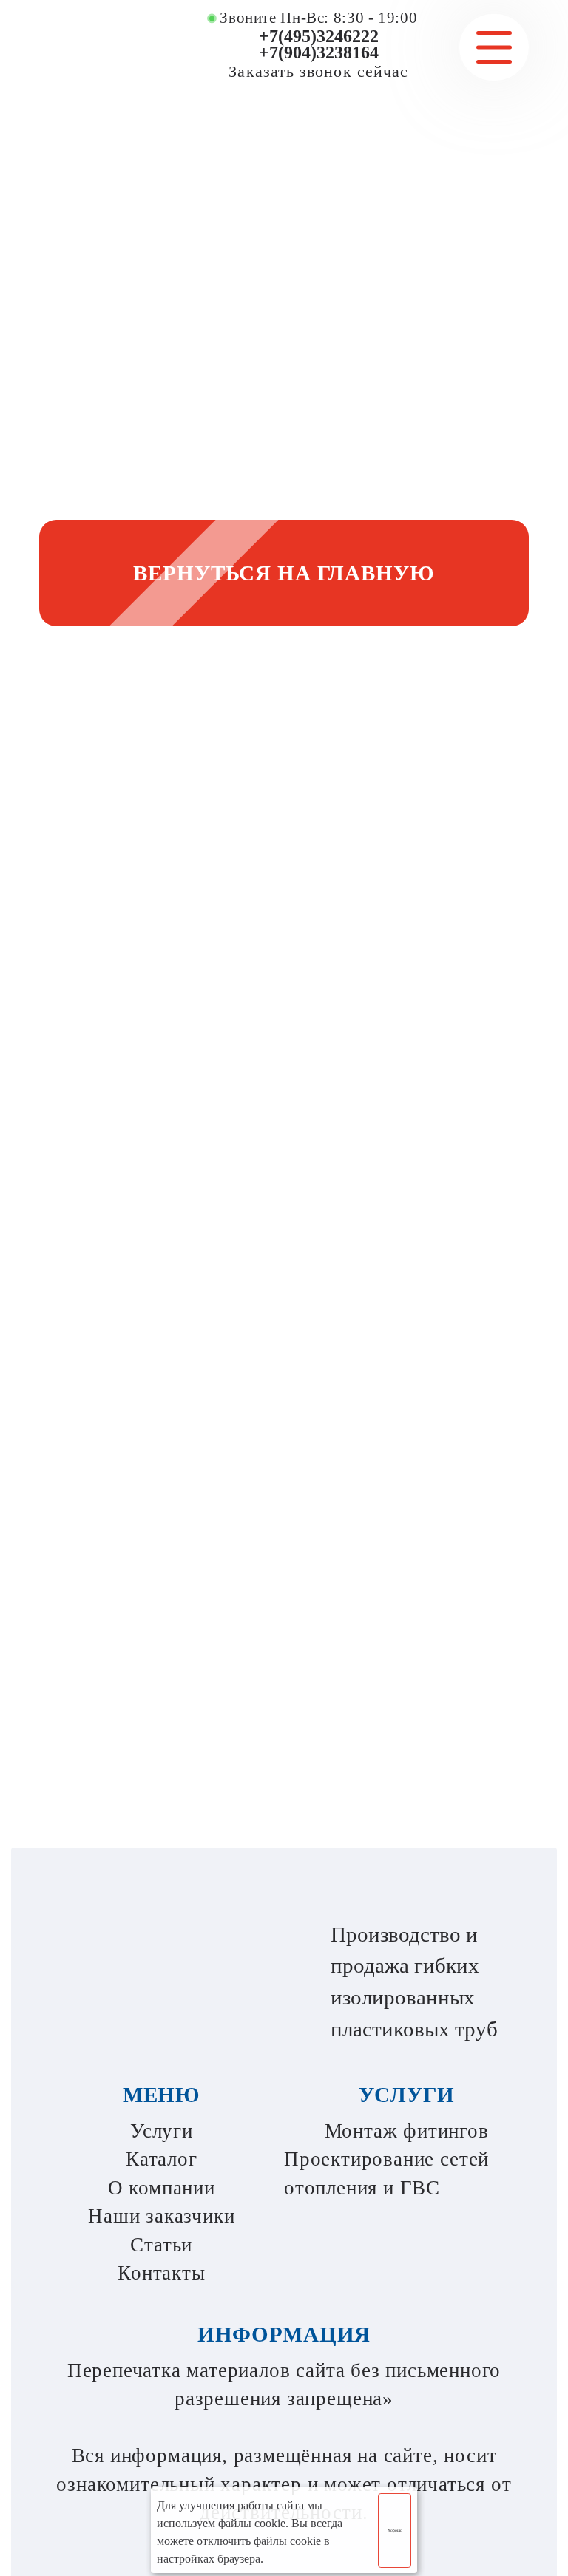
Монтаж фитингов (407, 2131)
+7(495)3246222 (319, 36)
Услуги (162, 2131)
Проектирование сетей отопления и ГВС (386, 2173)
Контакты (161, 2273)
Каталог (162, 2159)
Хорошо (395, 2530)
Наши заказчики (161, 2216)
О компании (162, 2188)
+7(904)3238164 (319, 52)
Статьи (161, 2245)
